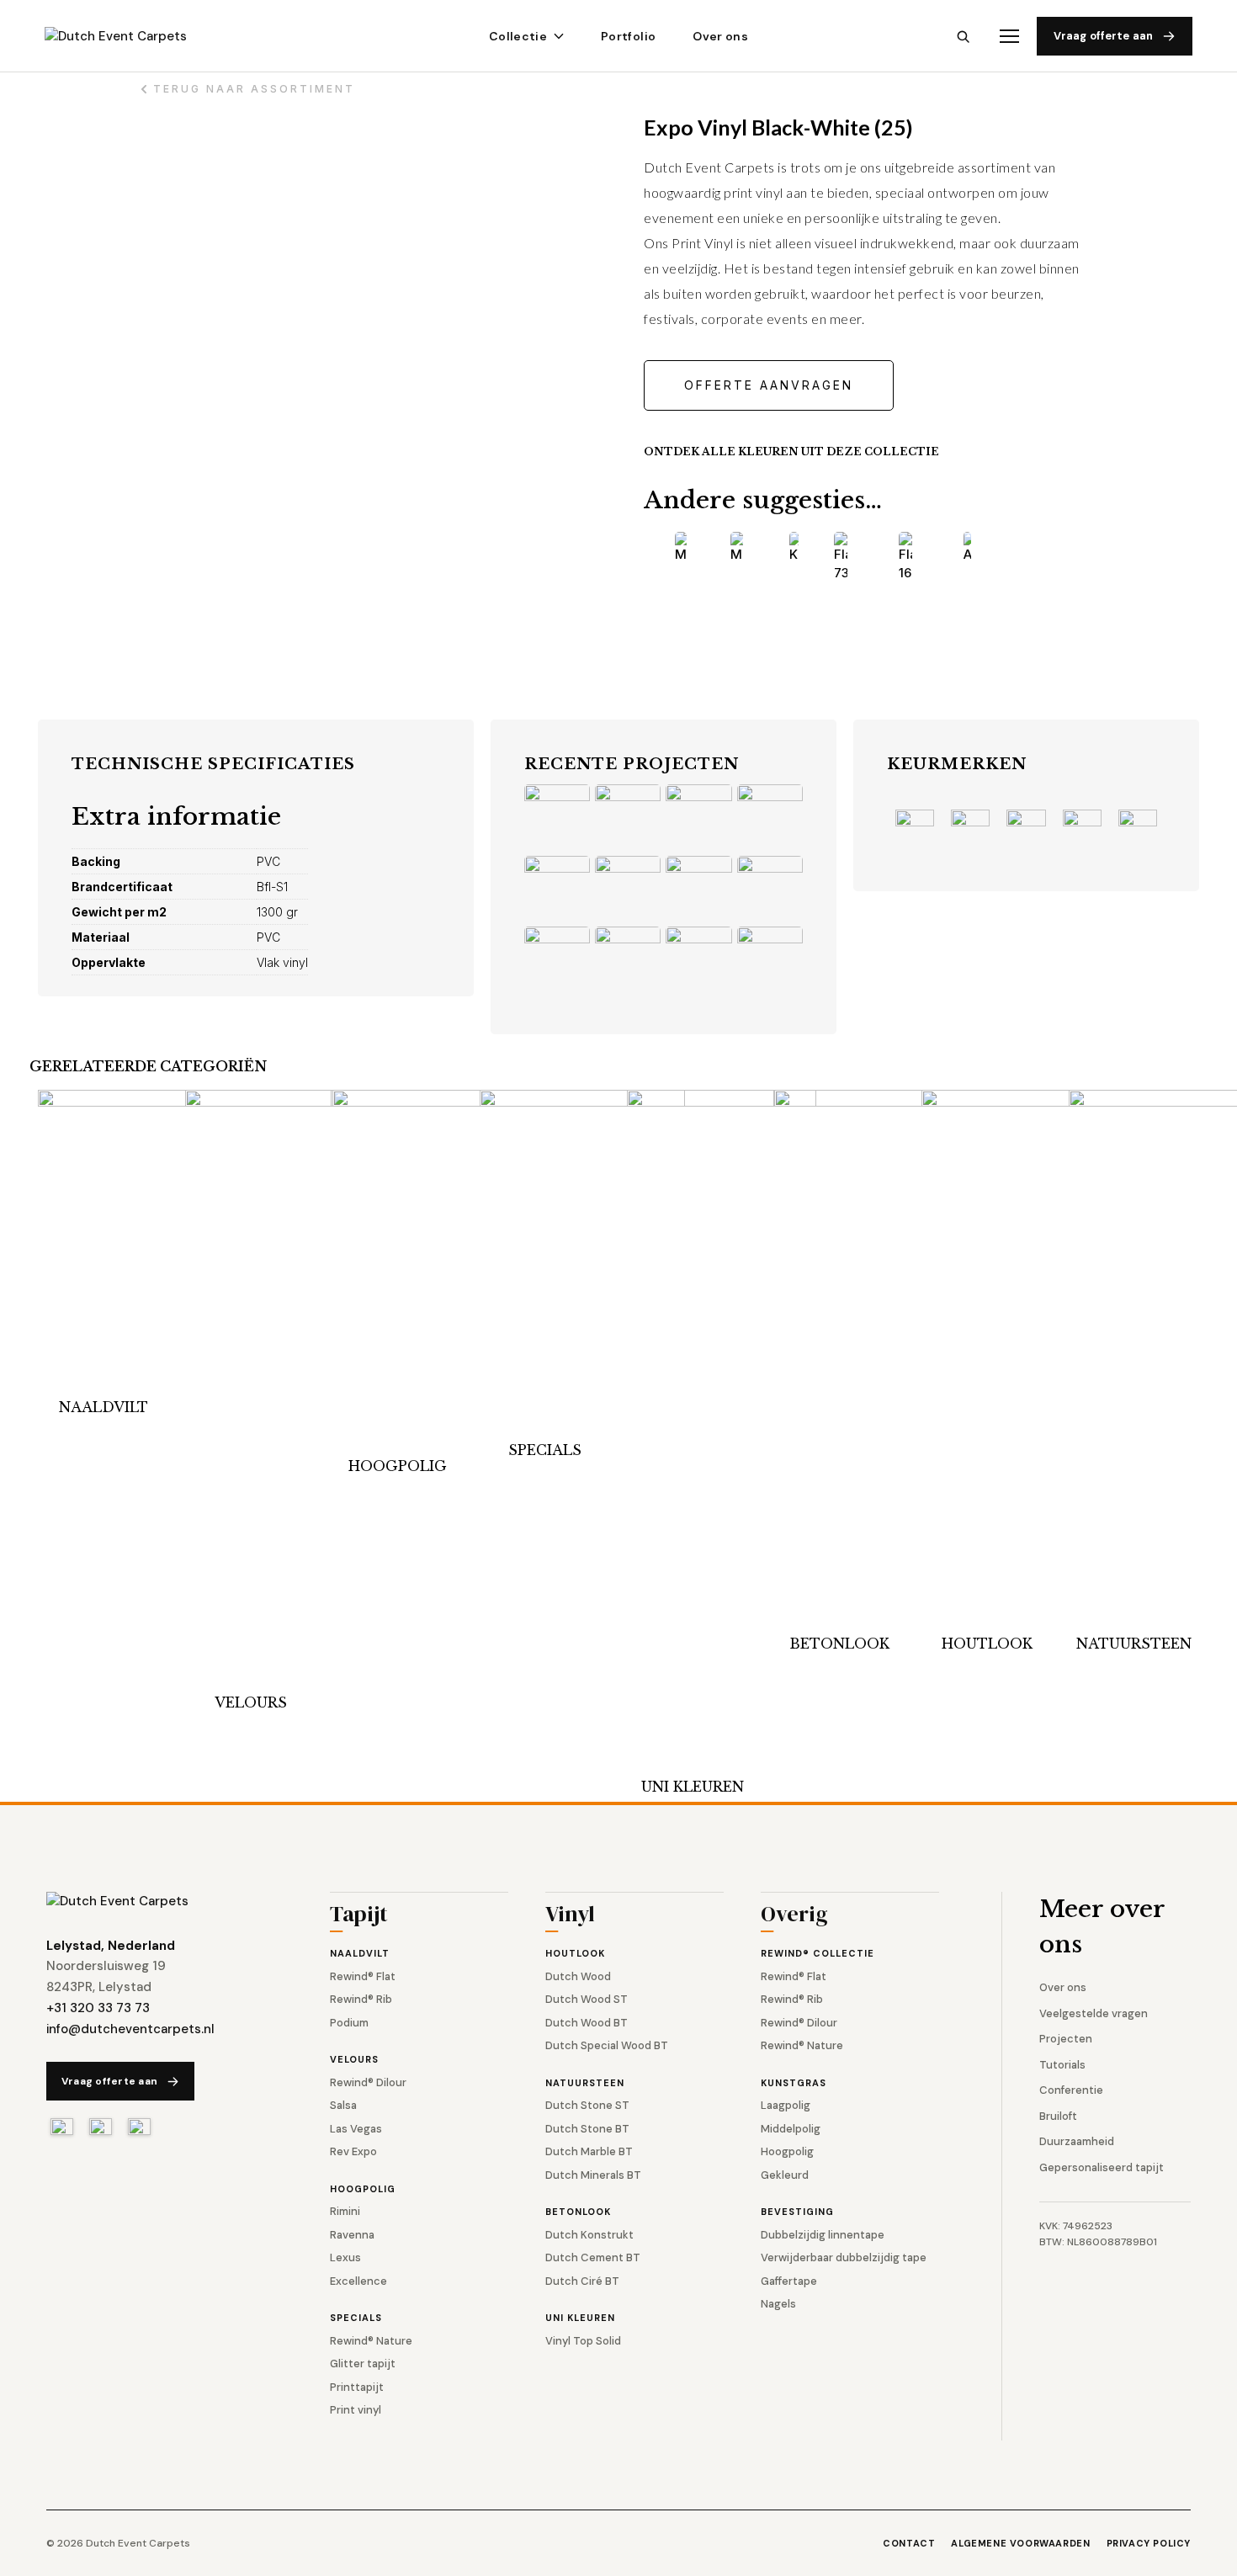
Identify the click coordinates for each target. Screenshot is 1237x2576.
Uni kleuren (693, 1787)
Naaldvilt (104, 1407)
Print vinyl (356, 2410)
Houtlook (987, 1644)
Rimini (345, 2211)
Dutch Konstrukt (589, 2235)
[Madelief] (736, 548)
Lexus (345, 2257)
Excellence (358, 2281)
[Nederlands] (62, 2127)
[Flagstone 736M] (841, 558)
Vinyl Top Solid (583, 2341)
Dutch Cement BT (593, 2257)
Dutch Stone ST (587, 2105)
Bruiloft (1058, 2116)
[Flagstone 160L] (905, 558)
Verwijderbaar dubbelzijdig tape (844, 2257)
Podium (349, 2023)
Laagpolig (786, 2105)
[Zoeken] (963, 37)
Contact (909, 2543)
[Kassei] (794, 548)
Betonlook (839, 1644)
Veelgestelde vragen (1094, 2013)
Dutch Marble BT (589, 2151)
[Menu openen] (1009, 37)
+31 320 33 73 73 (98, 2008)
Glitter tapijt (363, 2364)
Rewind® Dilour (368, 2082)
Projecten (1066, 2039)
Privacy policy (1149, 2543)
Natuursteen (1134, 1644)
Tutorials (1062, 2065)
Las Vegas (356, 2129)
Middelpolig (791, 2129)
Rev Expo (353, 2151)
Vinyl (570, 1916)
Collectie (518, 36)
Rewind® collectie (818, 1953)
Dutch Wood (578, 1976)
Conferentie (1071, 2090)
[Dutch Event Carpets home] (131, 37)
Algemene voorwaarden (1020, 2543)
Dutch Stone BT (587, 2129)
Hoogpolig (398, 1466)
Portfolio (628, 36)
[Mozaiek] (680, 548)
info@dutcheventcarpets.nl (130, 2029)
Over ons (720, 36)
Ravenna (352, 2235)
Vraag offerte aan (1103, 36)
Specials (545, 1450)
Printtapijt (357, 2387)
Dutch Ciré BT (582, 2281)
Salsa (343, 2105)
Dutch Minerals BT (593, 2175)
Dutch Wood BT (587, 2023)
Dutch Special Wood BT (607, 2045)
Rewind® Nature (371, 2341)
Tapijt (359, 1916)
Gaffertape (789, 2281)
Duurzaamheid (1077, 2141)
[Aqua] (967, 548)
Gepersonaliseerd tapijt (1102, 2167)
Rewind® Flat (363, 1976)
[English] (101, 2127)
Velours (251, 1702)
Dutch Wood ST (587, 1999)
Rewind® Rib (361, 1999)
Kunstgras (794, 2083)
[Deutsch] (139, 2127)
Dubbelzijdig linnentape (823, 2235)
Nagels (778, 2304)
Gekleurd (785, 2175)
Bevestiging (797, 2212)
